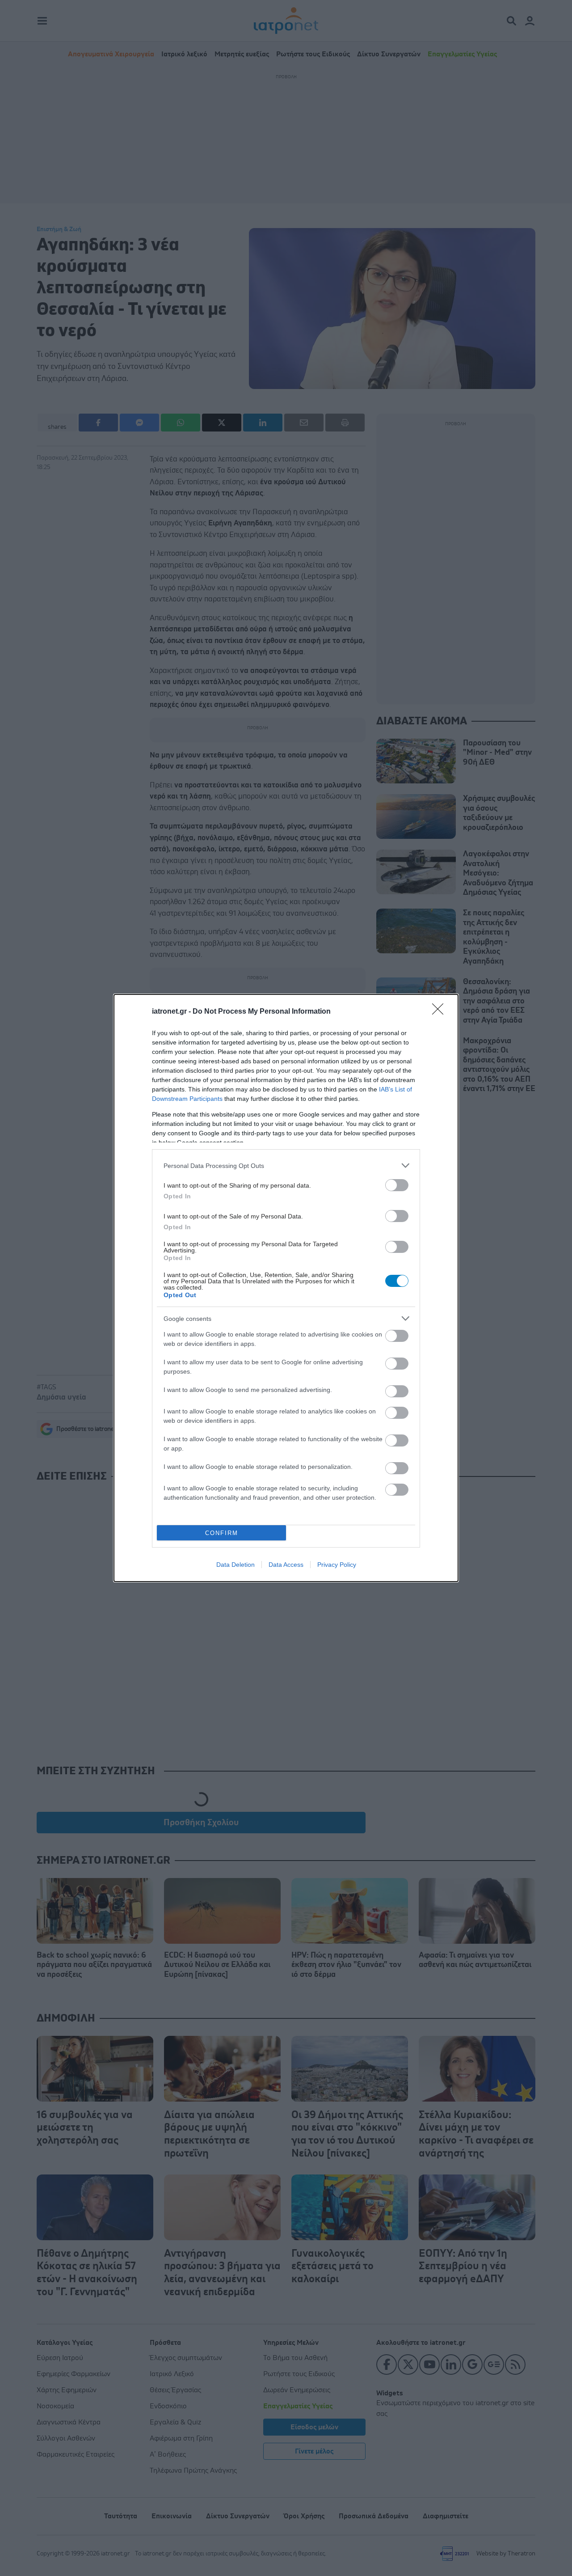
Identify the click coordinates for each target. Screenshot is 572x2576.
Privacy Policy (337, 1565)
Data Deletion (236, 1565)
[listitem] (286, 1165)
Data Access (286, 1565)
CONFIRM (222, 1533)
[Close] (441, 1012)
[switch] (397, 1185)
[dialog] (286, 1288)
